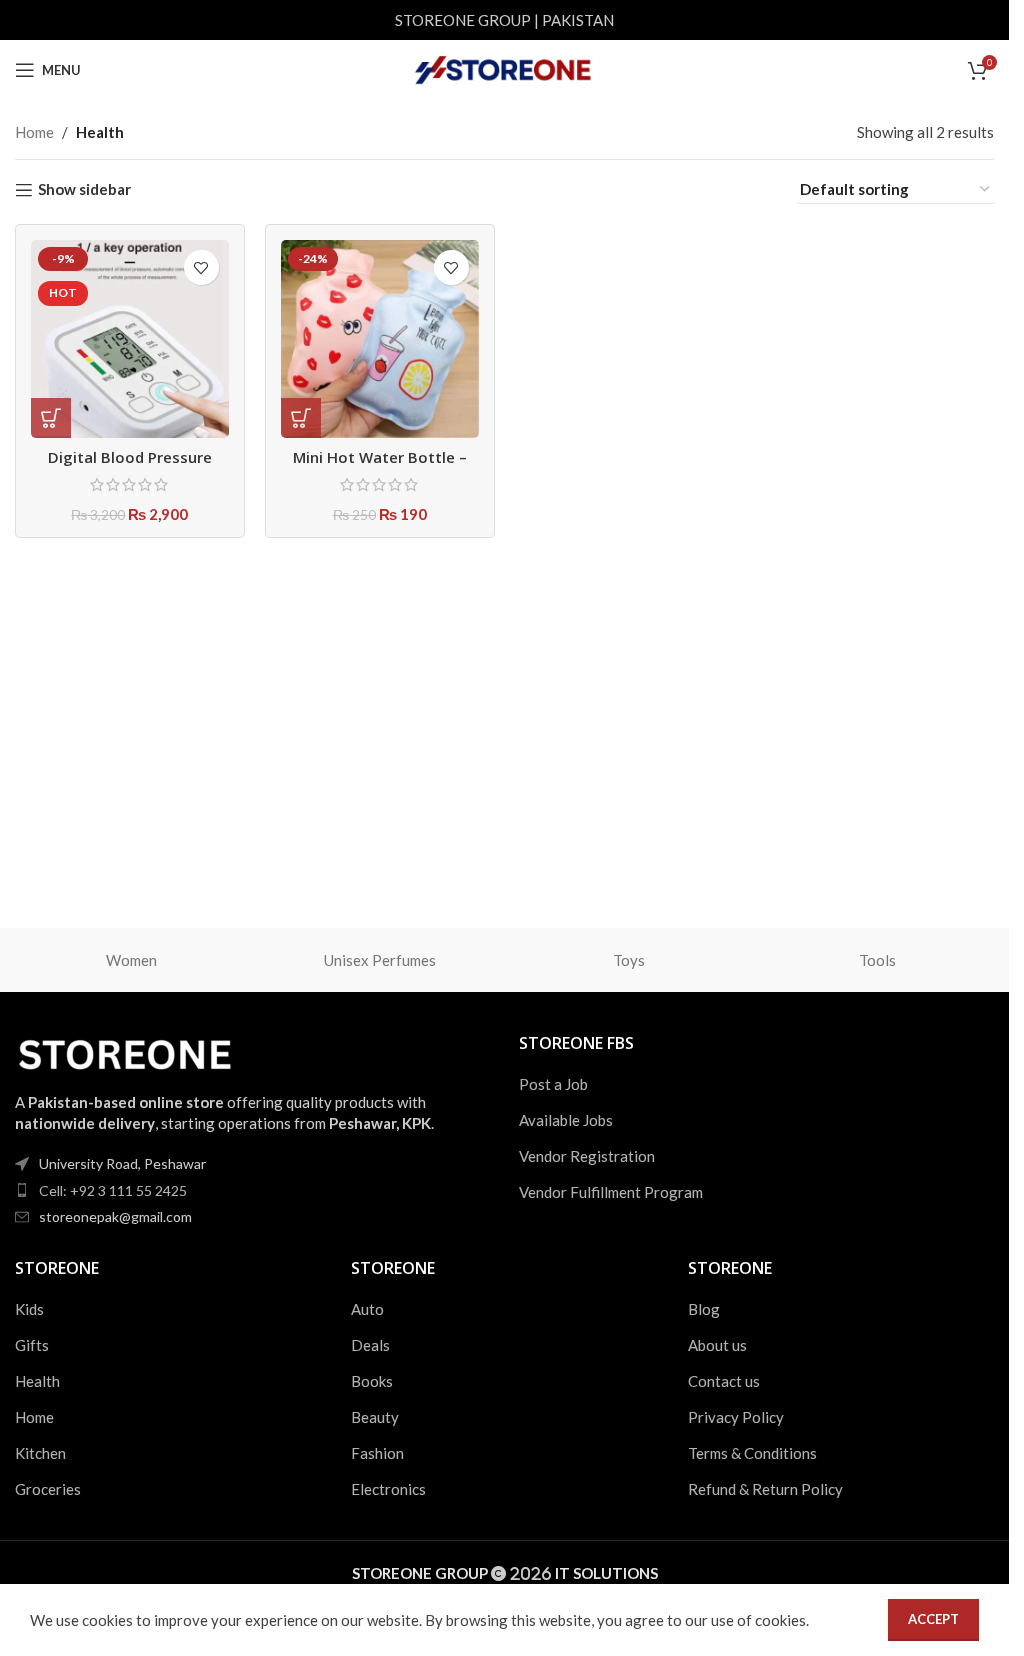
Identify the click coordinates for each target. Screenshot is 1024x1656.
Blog (704, 1309)
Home (34, 132)
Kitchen (40, 1453)
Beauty (375, 1417)
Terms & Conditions (752, 1453)
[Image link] (125, 1050)
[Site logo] (505, 68)
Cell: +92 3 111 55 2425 (113, 1190)
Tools (877, 960)
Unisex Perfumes (380, 960)
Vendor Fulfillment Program (611, 1192)
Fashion (377, 1453)
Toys (629, 960)
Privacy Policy (736, 1417)
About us (717, 1345)
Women (131, 960)
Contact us (724, 1381)
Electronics (388, 1489)
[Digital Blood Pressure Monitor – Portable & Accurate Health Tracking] (130, 339)
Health (37, 1381)
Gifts (32, 1345)
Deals (370, 1345)
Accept (933, 1619)
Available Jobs (566, 1120)
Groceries (48, 1489)
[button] (301, 418)
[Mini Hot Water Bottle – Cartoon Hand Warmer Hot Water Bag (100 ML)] (380, 339)
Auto (367, 1309)
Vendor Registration (587, 1156)
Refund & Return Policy (765, 1489)
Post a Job (553, 1084)
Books (372, 1381)
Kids (29, 1309)
